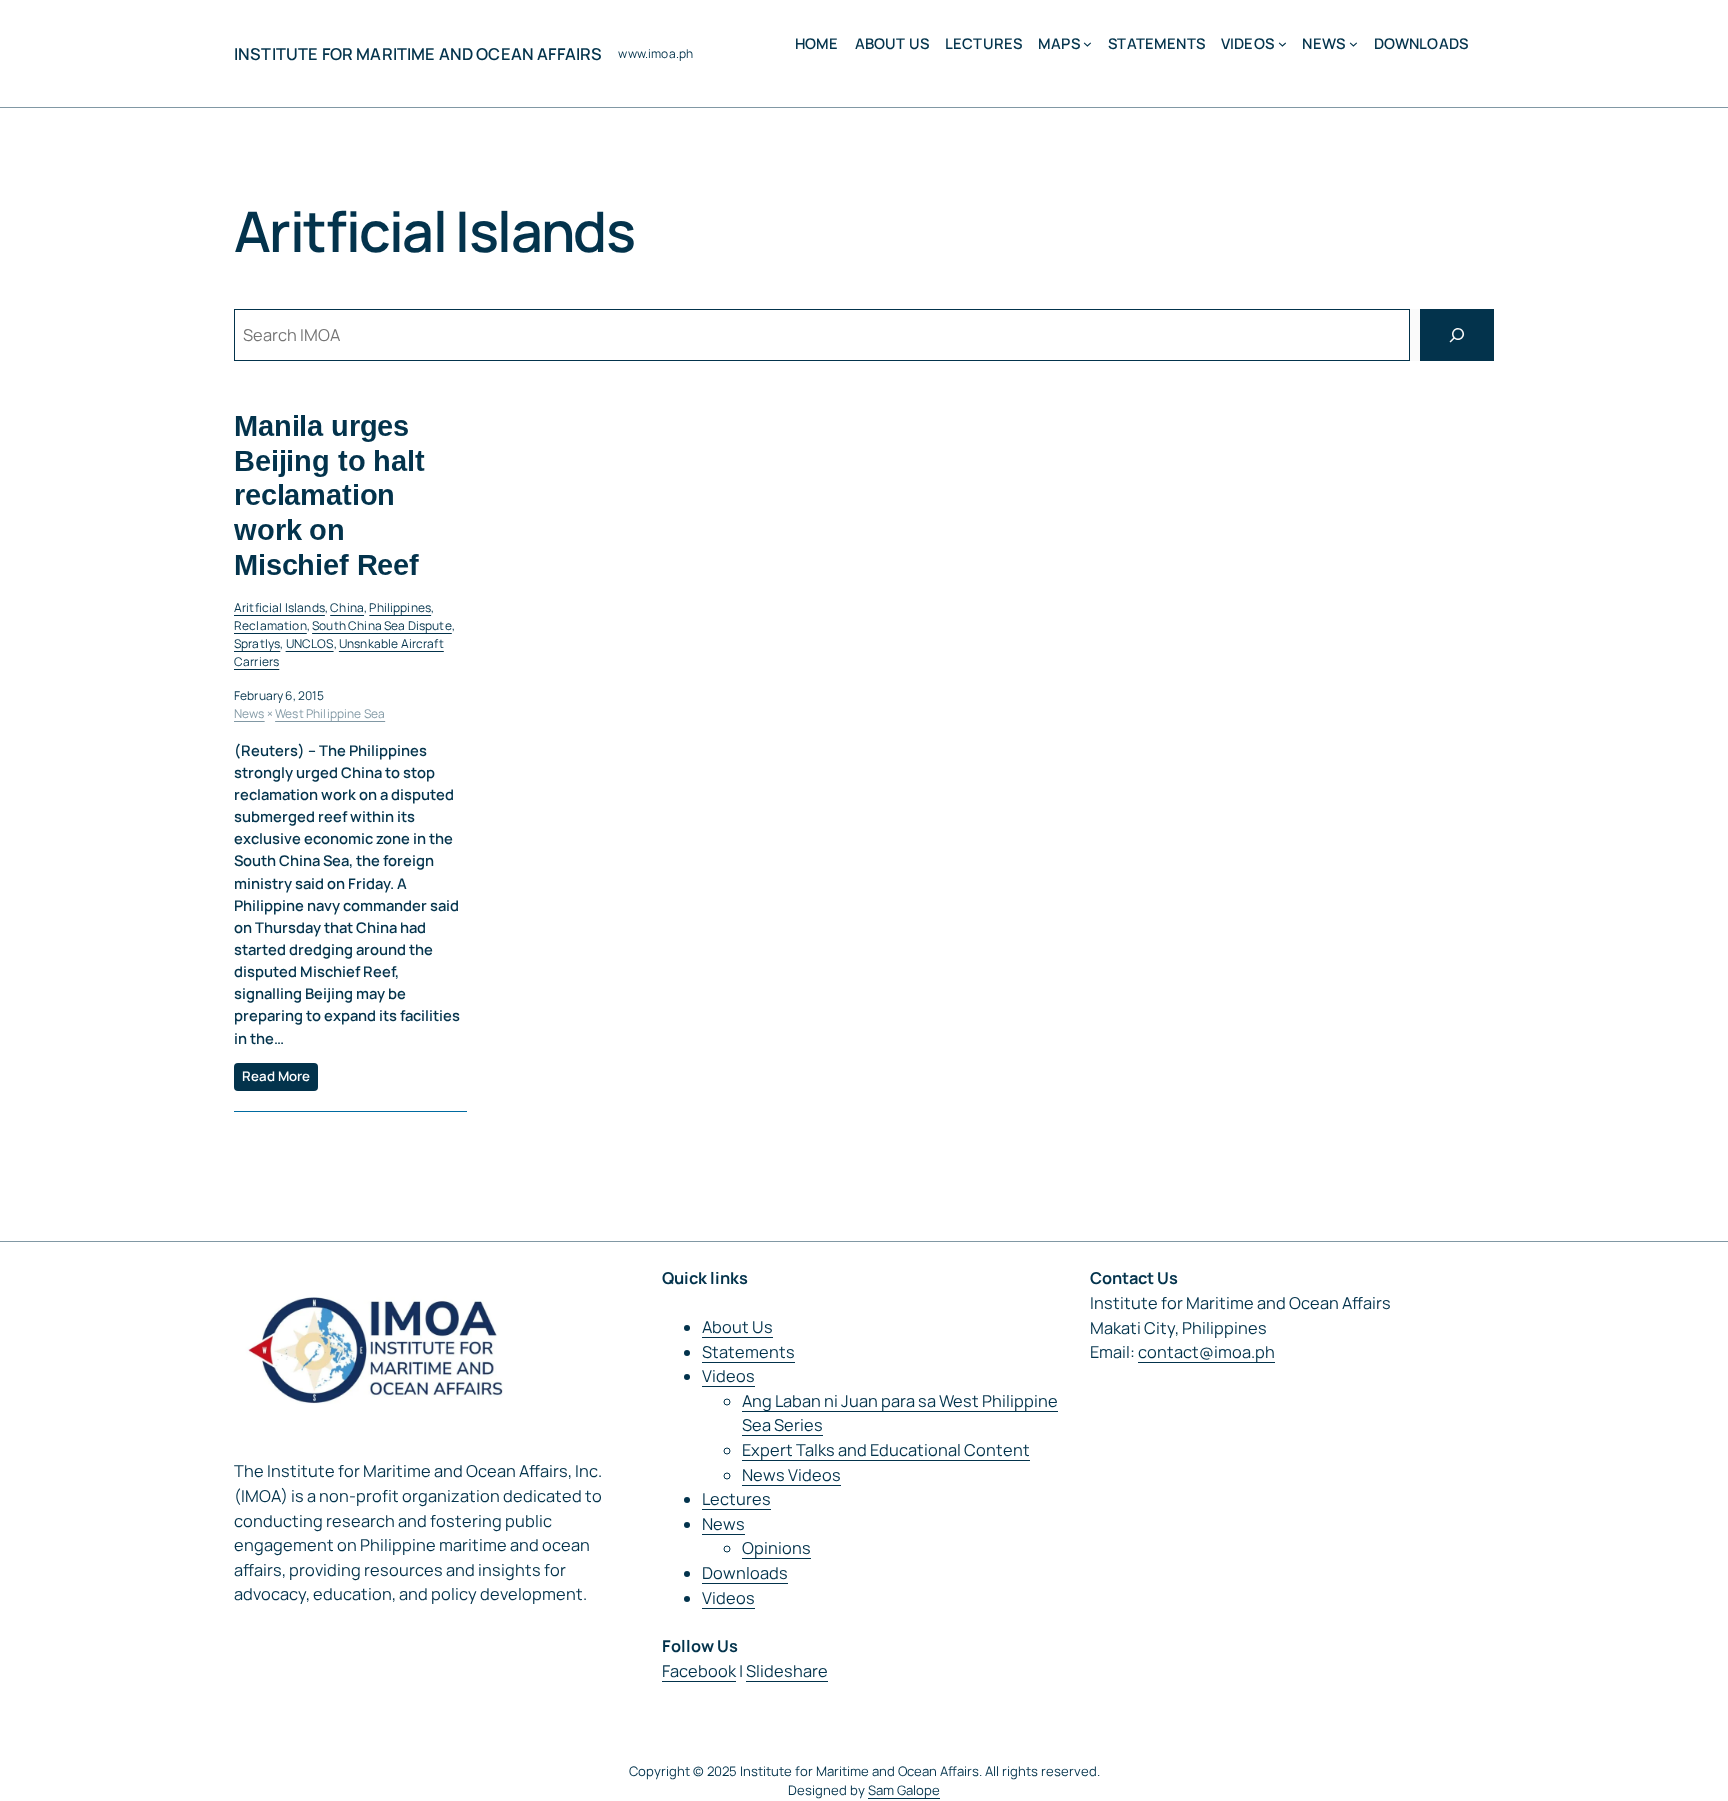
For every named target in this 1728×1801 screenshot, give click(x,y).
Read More (276, 1076)
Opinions (776, 1548)
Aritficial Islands (279, 607)
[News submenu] (1353, 43)
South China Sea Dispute (382, 625)
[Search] (1457, 335)
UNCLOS (310, 643)
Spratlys (257, 643)
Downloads (745, 1573)
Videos (728, 1376)
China (347, 607)
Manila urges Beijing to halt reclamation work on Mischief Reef (329, 495)
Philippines (400, 607)
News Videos (791, 1475)
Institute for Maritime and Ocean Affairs (418, 54)
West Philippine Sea (330, 713)
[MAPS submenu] (1087, 43)
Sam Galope (904, 1790)
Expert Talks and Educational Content (886, 1450)
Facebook (699, 1671)
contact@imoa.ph (1206, 1352)
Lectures (736, 1499)
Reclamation (270, 625)
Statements (748, 1352)
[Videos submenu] (1282, 43)
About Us (737, 1327)
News (249, 713)
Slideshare (787, 1671)
